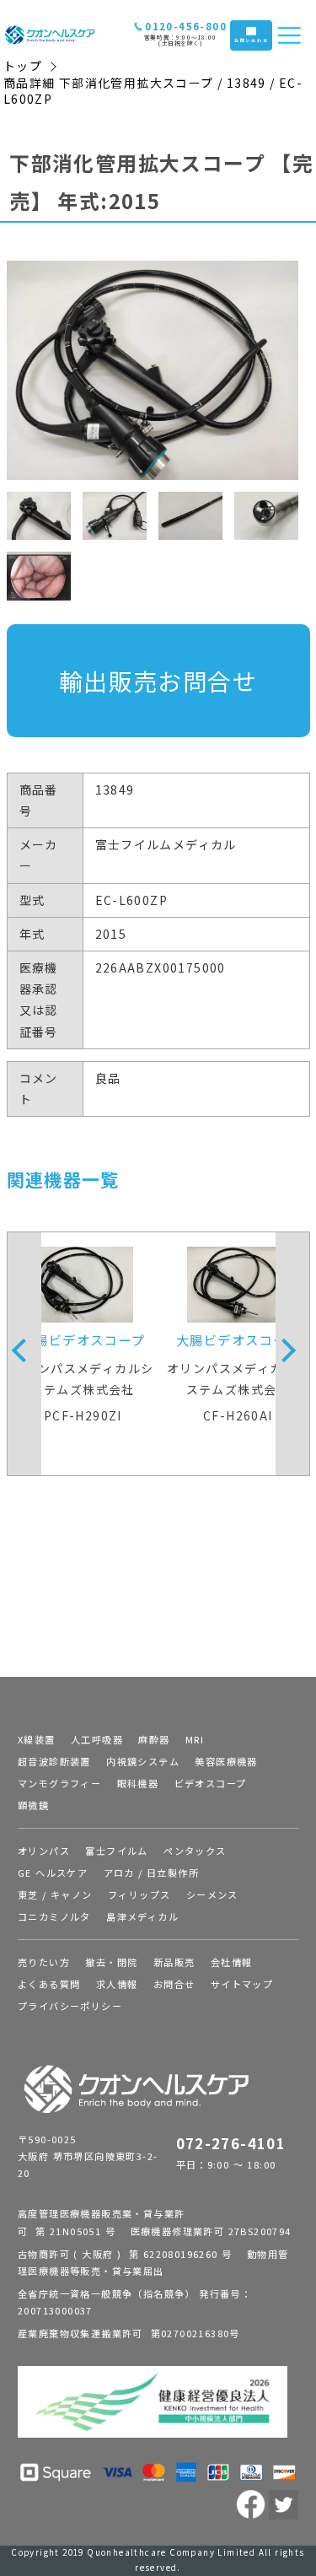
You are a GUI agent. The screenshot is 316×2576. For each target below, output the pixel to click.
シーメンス (212, 1894)
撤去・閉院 (111, 1962)
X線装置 (37, 1739)
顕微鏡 (33, 1805)
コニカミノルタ (54, 1916)
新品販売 (174, 1962)
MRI (195, 1739)
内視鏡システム (143, 1761)
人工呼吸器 (97, 1739)
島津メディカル (142, 1916)
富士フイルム (116, 1851)
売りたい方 (44, 1962)
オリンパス (44, 1851)
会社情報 (232, 1962)
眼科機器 (138, 1783)
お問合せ (174, 1984)
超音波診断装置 (54, 1761)
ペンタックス (195, 1851)
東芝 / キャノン (55, 1894)
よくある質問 (49, 1984)
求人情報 (117, 1984)
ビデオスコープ (211, 1783)
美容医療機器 (226, 1761)
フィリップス (139, 1894)
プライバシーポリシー (70, 2006)
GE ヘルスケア (53, 1873)
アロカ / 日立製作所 (151, 1873)
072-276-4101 (231, 2143)
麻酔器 (154, 1739)
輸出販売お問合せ (158, 681)
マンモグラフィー (59, 1783)
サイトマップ (242, 1984)
